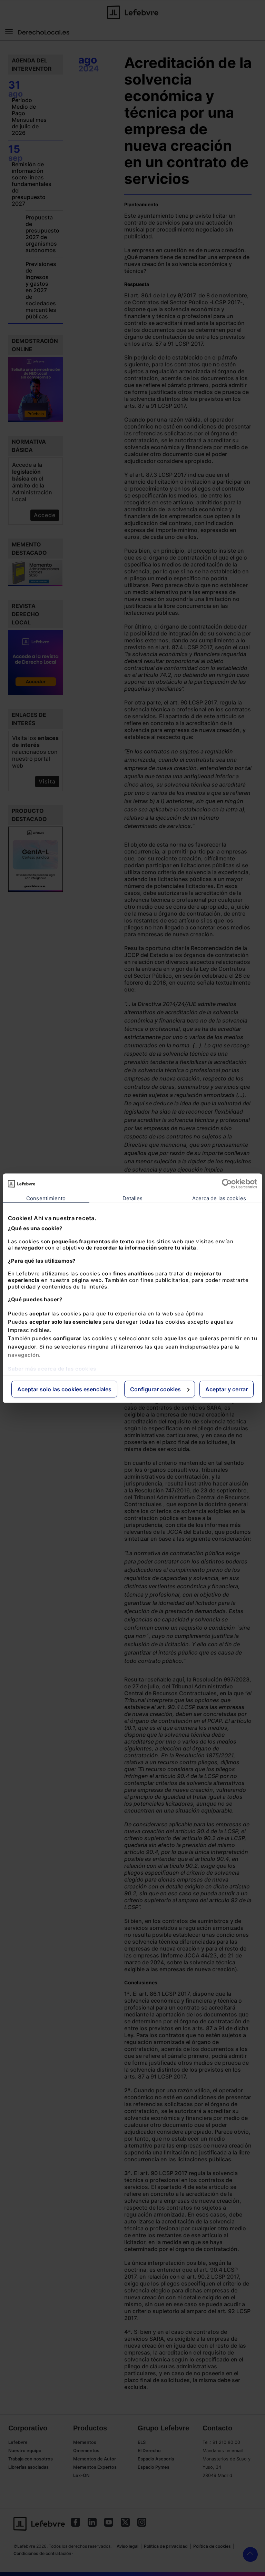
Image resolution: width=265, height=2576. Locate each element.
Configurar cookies (155, 1389)
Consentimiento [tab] (46, 1198)
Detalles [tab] (133, 1198)
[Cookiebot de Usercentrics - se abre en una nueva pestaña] (227, 1184)
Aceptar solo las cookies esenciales (64, 1389)
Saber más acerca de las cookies (52, 1368)
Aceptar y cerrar (227, 1389)
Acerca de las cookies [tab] (219, 1198)
